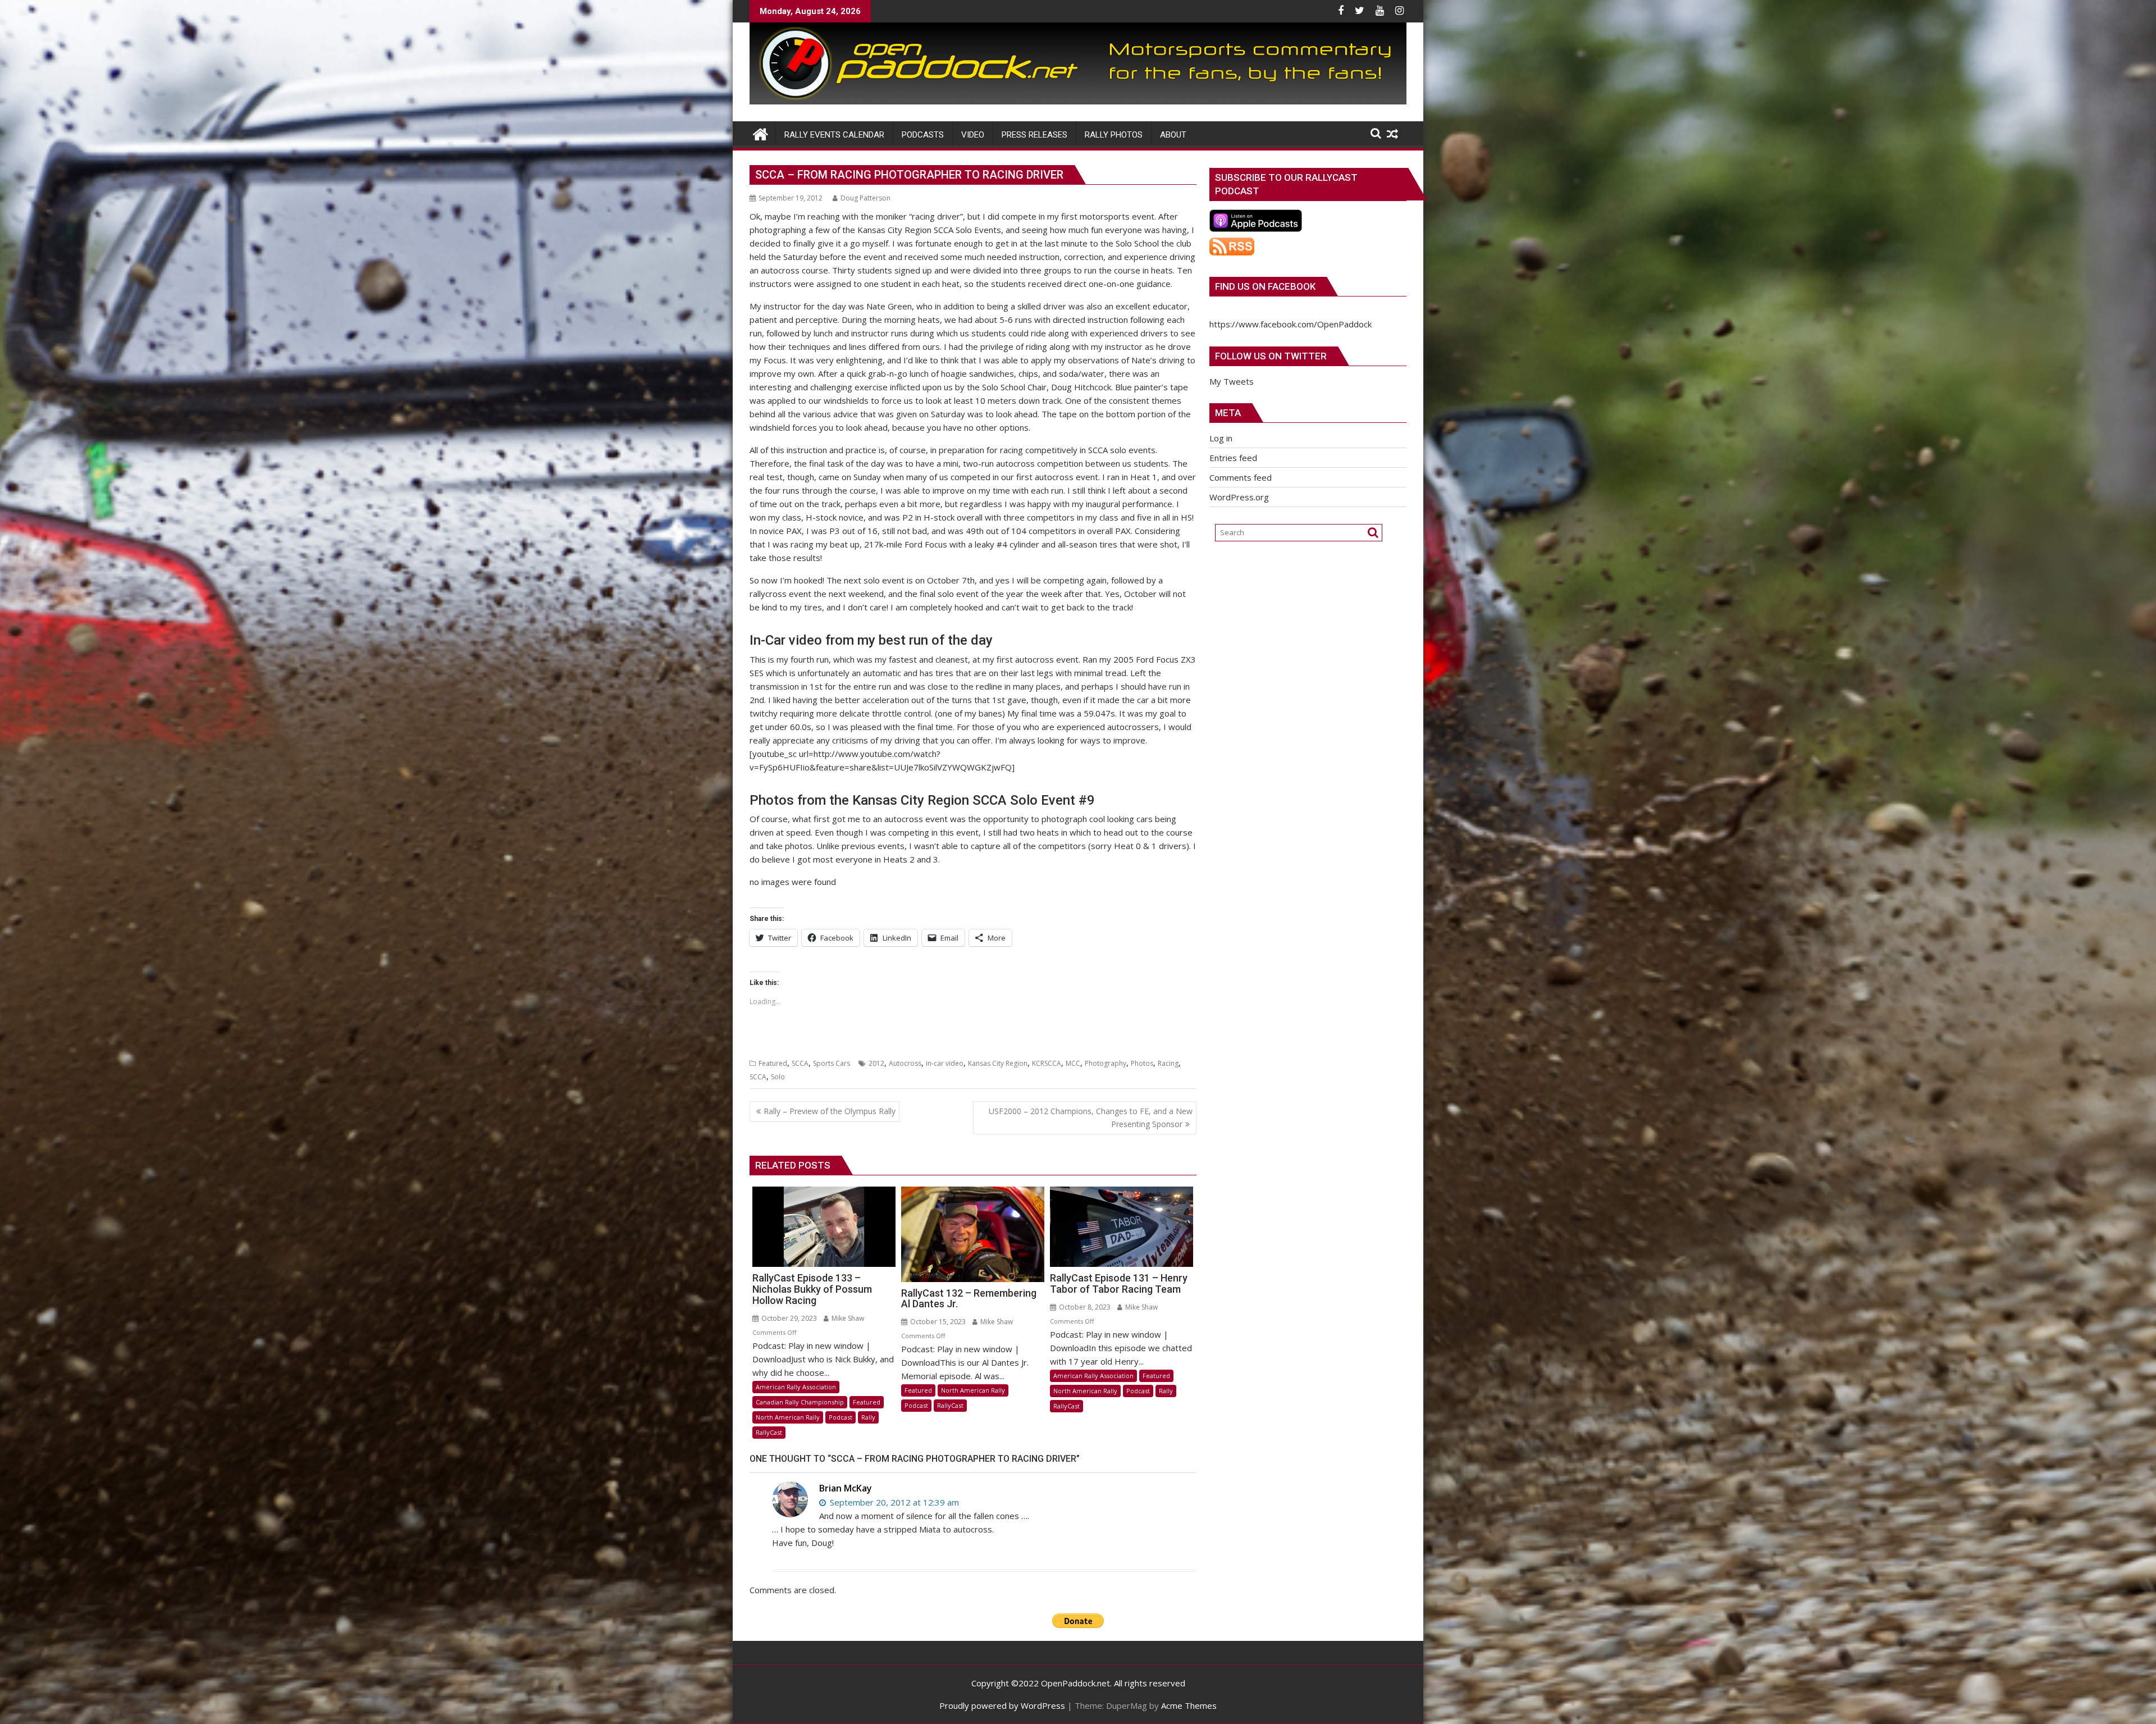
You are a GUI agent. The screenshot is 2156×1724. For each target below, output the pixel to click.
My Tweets (1232, 381)
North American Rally (788, 1417)
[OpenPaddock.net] (1078, 101)
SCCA (800, 1063)
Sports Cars (832, 1063)
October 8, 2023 (1084, 1307)
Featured (773, 1063)
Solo (778, 1077)
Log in (1221, 438)
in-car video (945, 1063)
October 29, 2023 (788, 1318)
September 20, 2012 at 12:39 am (893, 1502)
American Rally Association (796, 1387)
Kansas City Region (998, 1063)
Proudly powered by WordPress (1002, 1705)
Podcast (841, 1417)
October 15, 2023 (937, 1322)
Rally (868, 1417)
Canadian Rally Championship (800, 1402)
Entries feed (1233, 458)
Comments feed (1241, 477)
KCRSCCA (1047, 1063)
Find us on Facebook (1265, 286)
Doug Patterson (865, 198)
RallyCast (769, 1432)
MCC (1073, 1063)
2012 (876, 1063)
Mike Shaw (847, 1318)
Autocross (905, 1063)
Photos (1142, 1063)
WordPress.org (1239, 497)
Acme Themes (1189, 1705)
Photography (1106, 1063)
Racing (1168, 1063)
